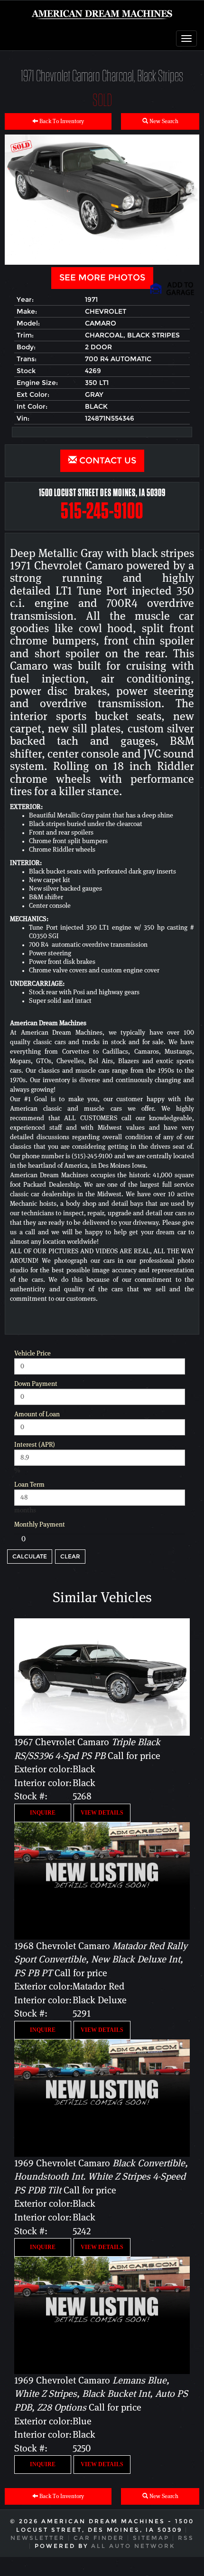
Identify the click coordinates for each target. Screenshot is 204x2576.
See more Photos (102, 278)
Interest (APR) (35, 1445)
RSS (186, 2538)
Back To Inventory (61, 121)
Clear (70, 1556)
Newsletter (38, 2538)
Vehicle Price (32, 1354)
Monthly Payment (40, 1525)
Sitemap (151, 2538)
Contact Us (107, 461)
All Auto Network (133, 2546)
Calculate (30, 1556)
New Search (163, 121)
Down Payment (36, 1384)
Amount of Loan (37, 1414)
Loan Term (29, 1485)
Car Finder (99, 2538)
